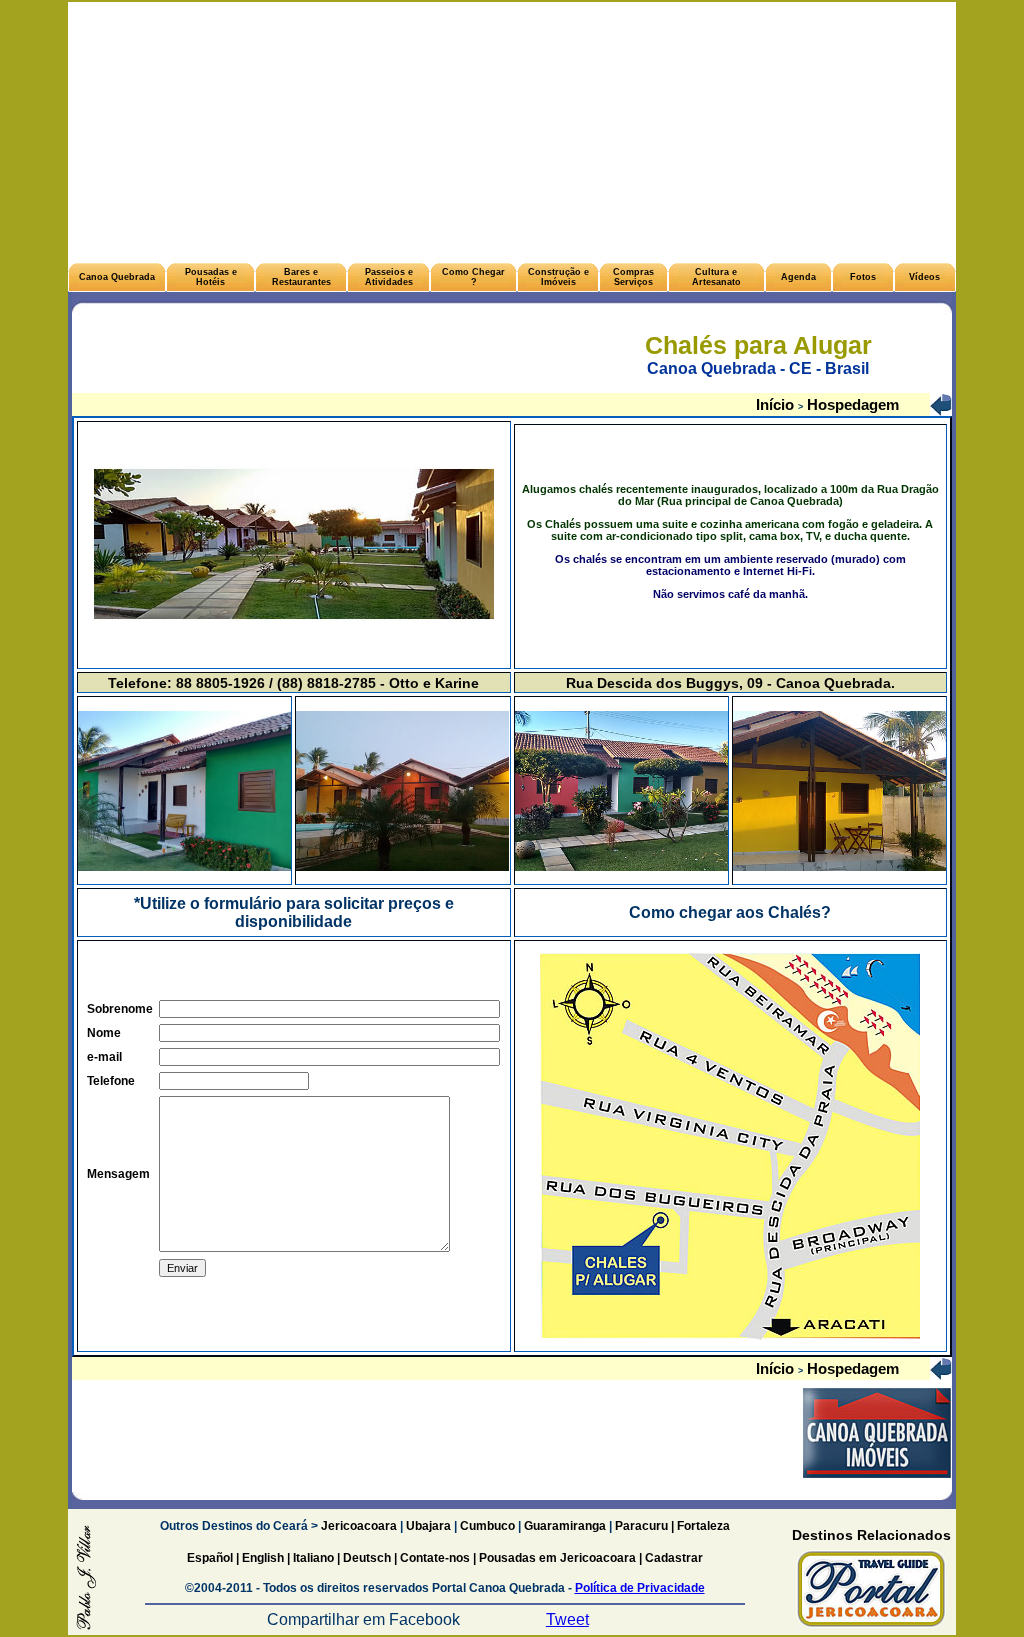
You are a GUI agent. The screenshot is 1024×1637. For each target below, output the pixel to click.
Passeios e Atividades (389, 277)
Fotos (863, 277)
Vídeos (924, 277)
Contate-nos (436, 1558)
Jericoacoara (357, 1526)
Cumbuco (487, 1526)
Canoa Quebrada (117, 277)
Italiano (313, 1558)
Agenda (798, 277)
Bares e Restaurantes (301, 277)
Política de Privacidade (640, 1588)
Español (210, 1558)
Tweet (567, 1619)
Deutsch (367, 1558)
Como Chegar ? (473, 277)
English (263, 1558)
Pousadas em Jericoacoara (557, 1558)
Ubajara (428, 1526)
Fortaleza (703, 1526)
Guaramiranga (565, 1526)
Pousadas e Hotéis (211, 277)
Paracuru (641, 1526)
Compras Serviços (633, 277)
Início (777, 404)
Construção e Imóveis (558, 277)
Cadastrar (672, 1558)
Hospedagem (851, 404)
